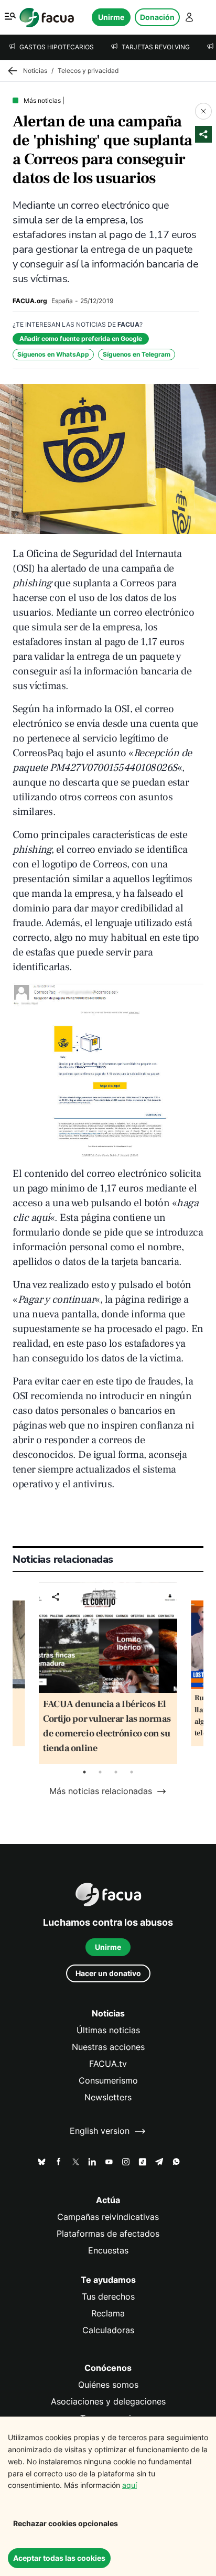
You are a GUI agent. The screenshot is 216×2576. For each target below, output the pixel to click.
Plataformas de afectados (108, 2234)
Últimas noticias (108, 2030)
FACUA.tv (108, 2064)
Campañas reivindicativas (108, 2217)
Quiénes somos (108, 2385)
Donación (157, 17)
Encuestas (108, 2251)
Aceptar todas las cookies (59, 2558)
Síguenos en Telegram (137, 354)
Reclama (108, 2314)
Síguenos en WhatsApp (53, 354)
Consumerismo (108, 2081)
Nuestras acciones (108, 2047)
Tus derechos (108, 2297)
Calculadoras (108, 2330)
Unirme (111, 17)
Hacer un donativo (108, 1973)
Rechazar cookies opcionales (66, 2523)
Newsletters (108, 2097)
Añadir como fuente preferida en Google (81, 339)
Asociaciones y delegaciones (108, 2402)
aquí (129, 2485)
